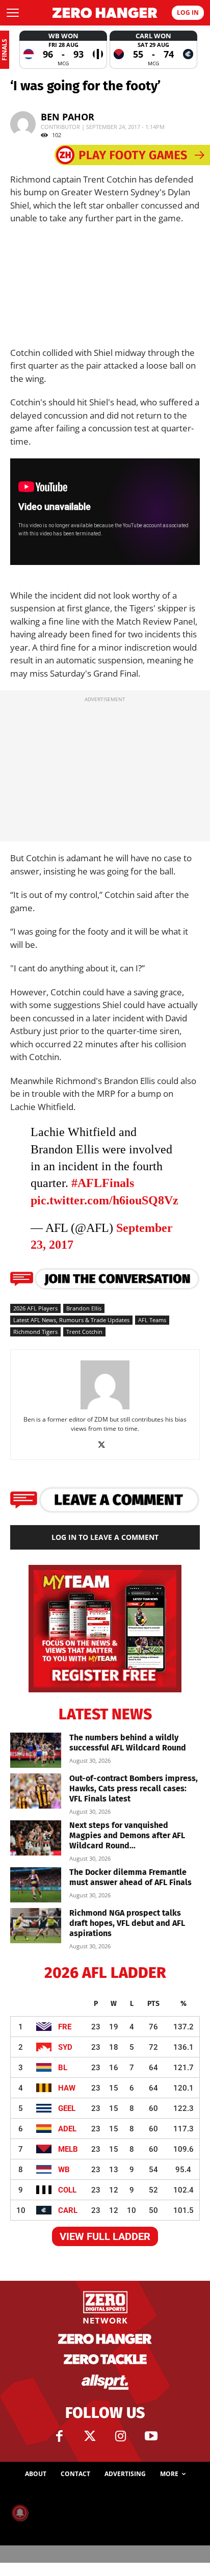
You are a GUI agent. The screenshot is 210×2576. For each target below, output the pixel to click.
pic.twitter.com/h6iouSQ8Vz (104, 1200)
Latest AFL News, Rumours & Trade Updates (71, 1320)
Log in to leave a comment (105, 1537)
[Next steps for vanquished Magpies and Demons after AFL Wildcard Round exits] (36, 1838)
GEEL (67, 2108)
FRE (65, 2027)
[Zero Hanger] (105, 13)
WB (64, 2170)
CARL (68, 2210)
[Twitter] (90, 2436)
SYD (65, 2047)
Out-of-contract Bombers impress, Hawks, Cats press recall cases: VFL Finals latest (134, 1788)
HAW (67, 2088)
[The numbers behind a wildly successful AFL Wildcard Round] (36, 1750)
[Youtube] (151, 2436)
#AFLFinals (103, 1183)
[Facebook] (59, 2436)
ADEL (67, 2129)
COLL (67, 2190)
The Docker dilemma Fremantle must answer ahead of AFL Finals (130, 1877)
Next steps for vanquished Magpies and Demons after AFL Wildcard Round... (127, 1835)
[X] (105, 1445)
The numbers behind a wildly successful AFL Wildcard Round (128, 1743)
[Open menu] (13, 13)
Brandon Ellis (84, 1308)
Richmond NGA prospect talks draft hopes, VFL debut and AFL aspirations (127, 1923)
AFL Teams (152, 1320)
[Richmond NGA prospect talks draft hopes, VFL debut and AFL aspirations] (36, 1926)
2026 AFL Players (35, 1308)
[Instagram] (120, 2436)
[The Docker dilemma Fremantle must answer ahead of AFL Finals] (36, 1885)
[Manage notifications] (20, 2513)
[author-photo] (105, 1409)
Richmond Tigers (35, 1332)
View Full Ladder (105, 2236)
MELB (68, 2149)
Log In (188, 12)
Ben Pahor (68, 117)
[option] (63, 50)
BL (63, 2068)
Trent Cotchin (84, 1332)
